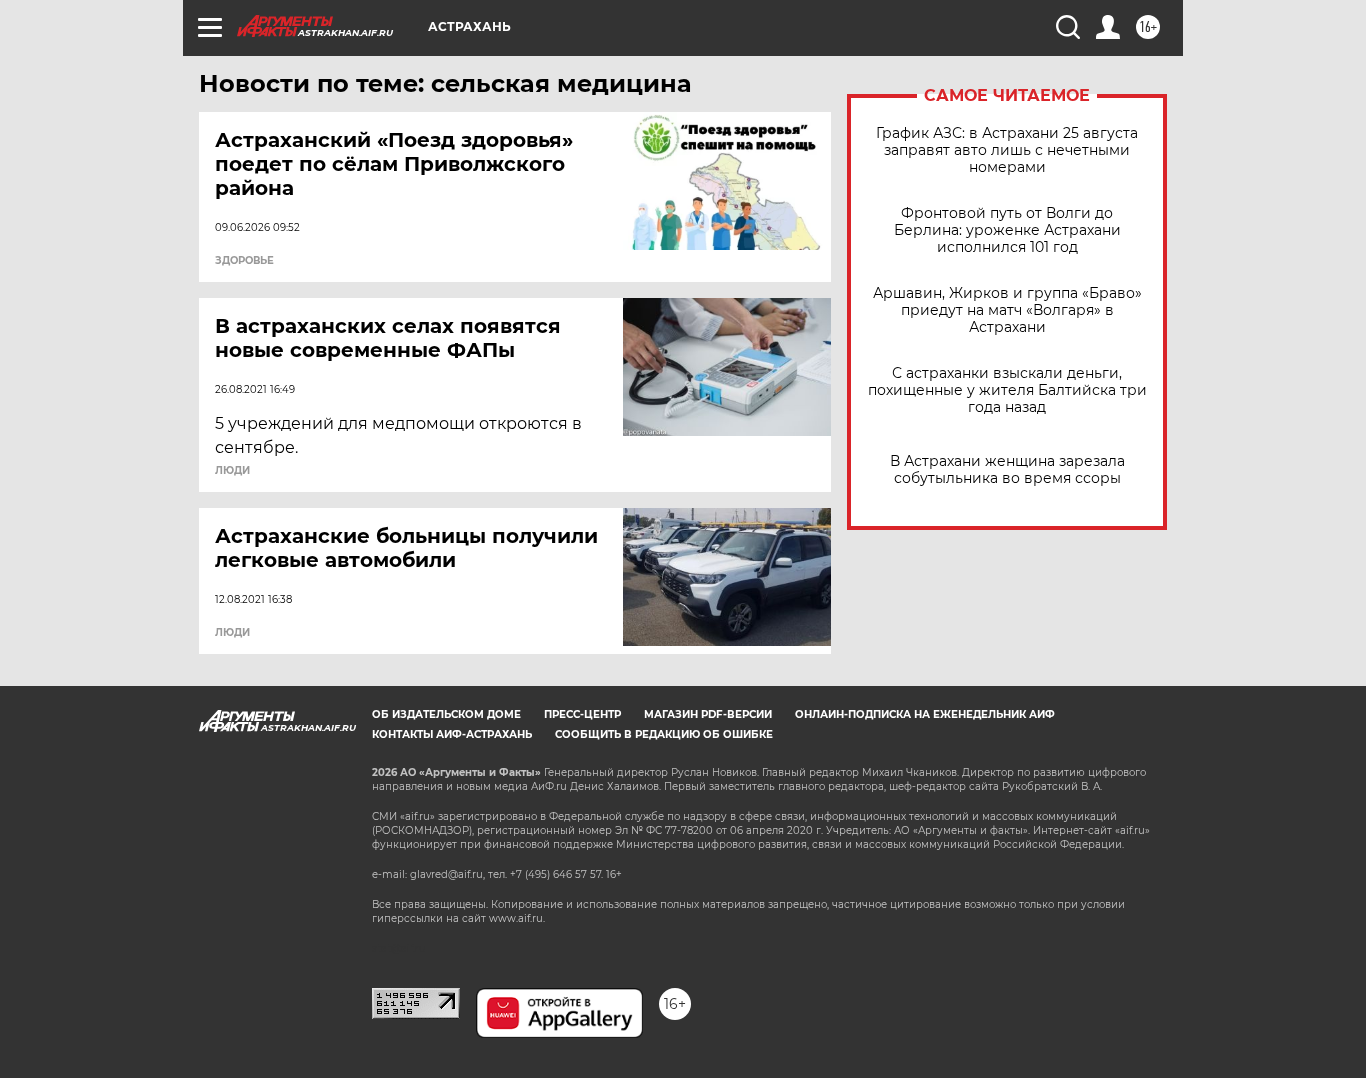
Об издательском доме (446, 714)
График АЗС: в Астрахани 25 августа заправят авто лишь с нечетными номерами (1007, 150)
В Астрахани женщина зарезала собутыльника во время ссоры (1007, 470)
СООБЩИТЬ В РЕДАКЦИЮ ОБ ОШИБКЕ (664, 734)
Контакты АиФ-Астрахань (452, 734)
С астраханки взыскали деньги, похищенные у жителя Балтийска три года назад (1007, 390)
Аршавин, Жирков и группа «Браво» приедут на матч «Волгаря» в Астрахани (1007, 310)
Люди (232, 471)
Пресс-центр (582, 714)
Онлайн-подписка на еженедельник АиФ (925, 714)
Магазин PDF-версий (708, 714)
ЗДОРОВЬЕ (244, 261)
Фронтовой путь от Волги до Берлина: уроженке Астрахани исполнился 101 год (1007, 230)
